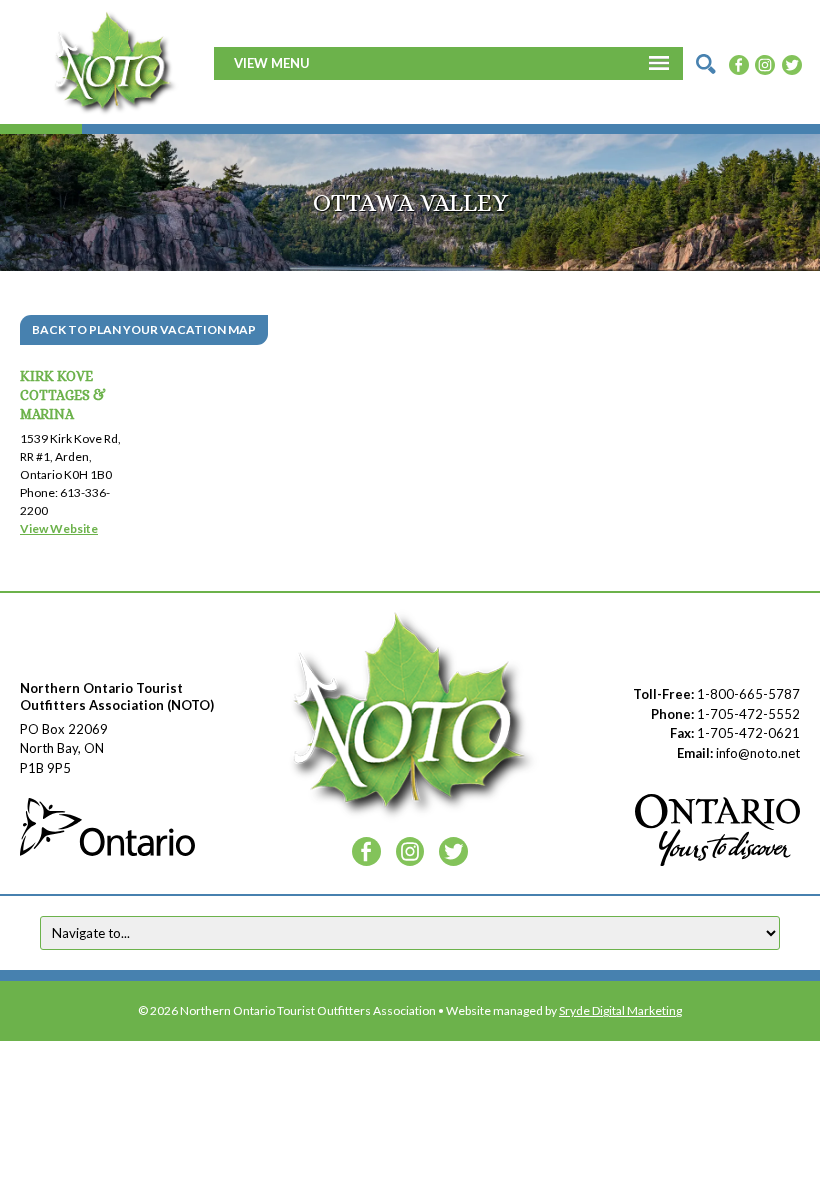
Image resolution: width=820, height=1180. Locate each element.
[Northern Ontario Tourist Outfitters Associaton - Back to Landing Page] (114, 61)
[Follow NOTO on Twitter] (792, 63)
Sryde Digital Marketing (620, 1010)
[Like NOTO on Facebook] (739, 63)
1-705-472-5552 (748, 714)
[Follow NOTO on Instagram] (765, 63)
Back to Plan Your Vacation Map (144, 329)
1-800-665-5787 (748, 694)
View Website (59, 528)
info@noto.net (758, 753)
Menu (290, 63)
